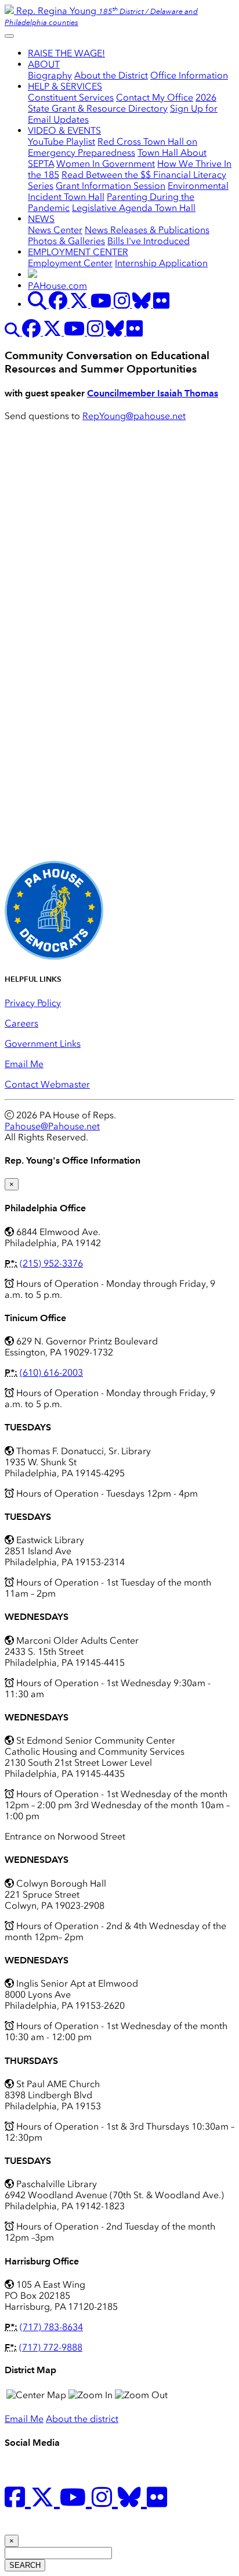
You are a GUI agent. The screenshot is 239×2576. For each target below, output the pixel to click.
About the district (82, 2419)
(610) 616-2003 (51, 1373)
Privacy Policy (33, 1003)
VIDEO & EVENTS (64, 130)
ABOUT (44, 64)
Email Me (24, 1064)
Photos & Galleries (66, 241)
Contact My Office (155, 97)
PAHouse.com (57, 286)
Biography (50, 75)
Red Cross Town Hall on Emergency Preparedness (113, 147)
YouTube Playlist (61, 142)
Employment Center (70, 263)
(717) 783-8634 (51, 2327)
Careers (21, 1023)
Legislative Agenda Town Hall (134, 208)
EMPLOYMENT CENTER (78, 252)
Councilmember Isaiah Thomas (153, 393)
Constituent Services (71, 97)
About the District (111, 75)
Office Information (189, 75)
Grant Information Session (111, 186)
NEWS (41, 219)
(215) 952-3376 (51, 1263)
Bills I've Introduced (149, 241)
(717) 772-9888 (51, 2347)
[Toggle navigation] (9, 36)
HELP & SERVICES (65, 86)
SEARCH (25, 2565)
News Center (55, 230)
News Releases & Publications (147, 230)
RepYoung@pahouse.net (134, 416)
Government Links (43, 1044)
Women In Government (106, 164)
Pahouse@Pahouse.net (52, 1126)
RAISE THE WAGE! (66, 53)
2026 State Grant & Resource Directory (122, 103)
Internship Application (161, 263)
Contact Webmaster (47, 1084)
